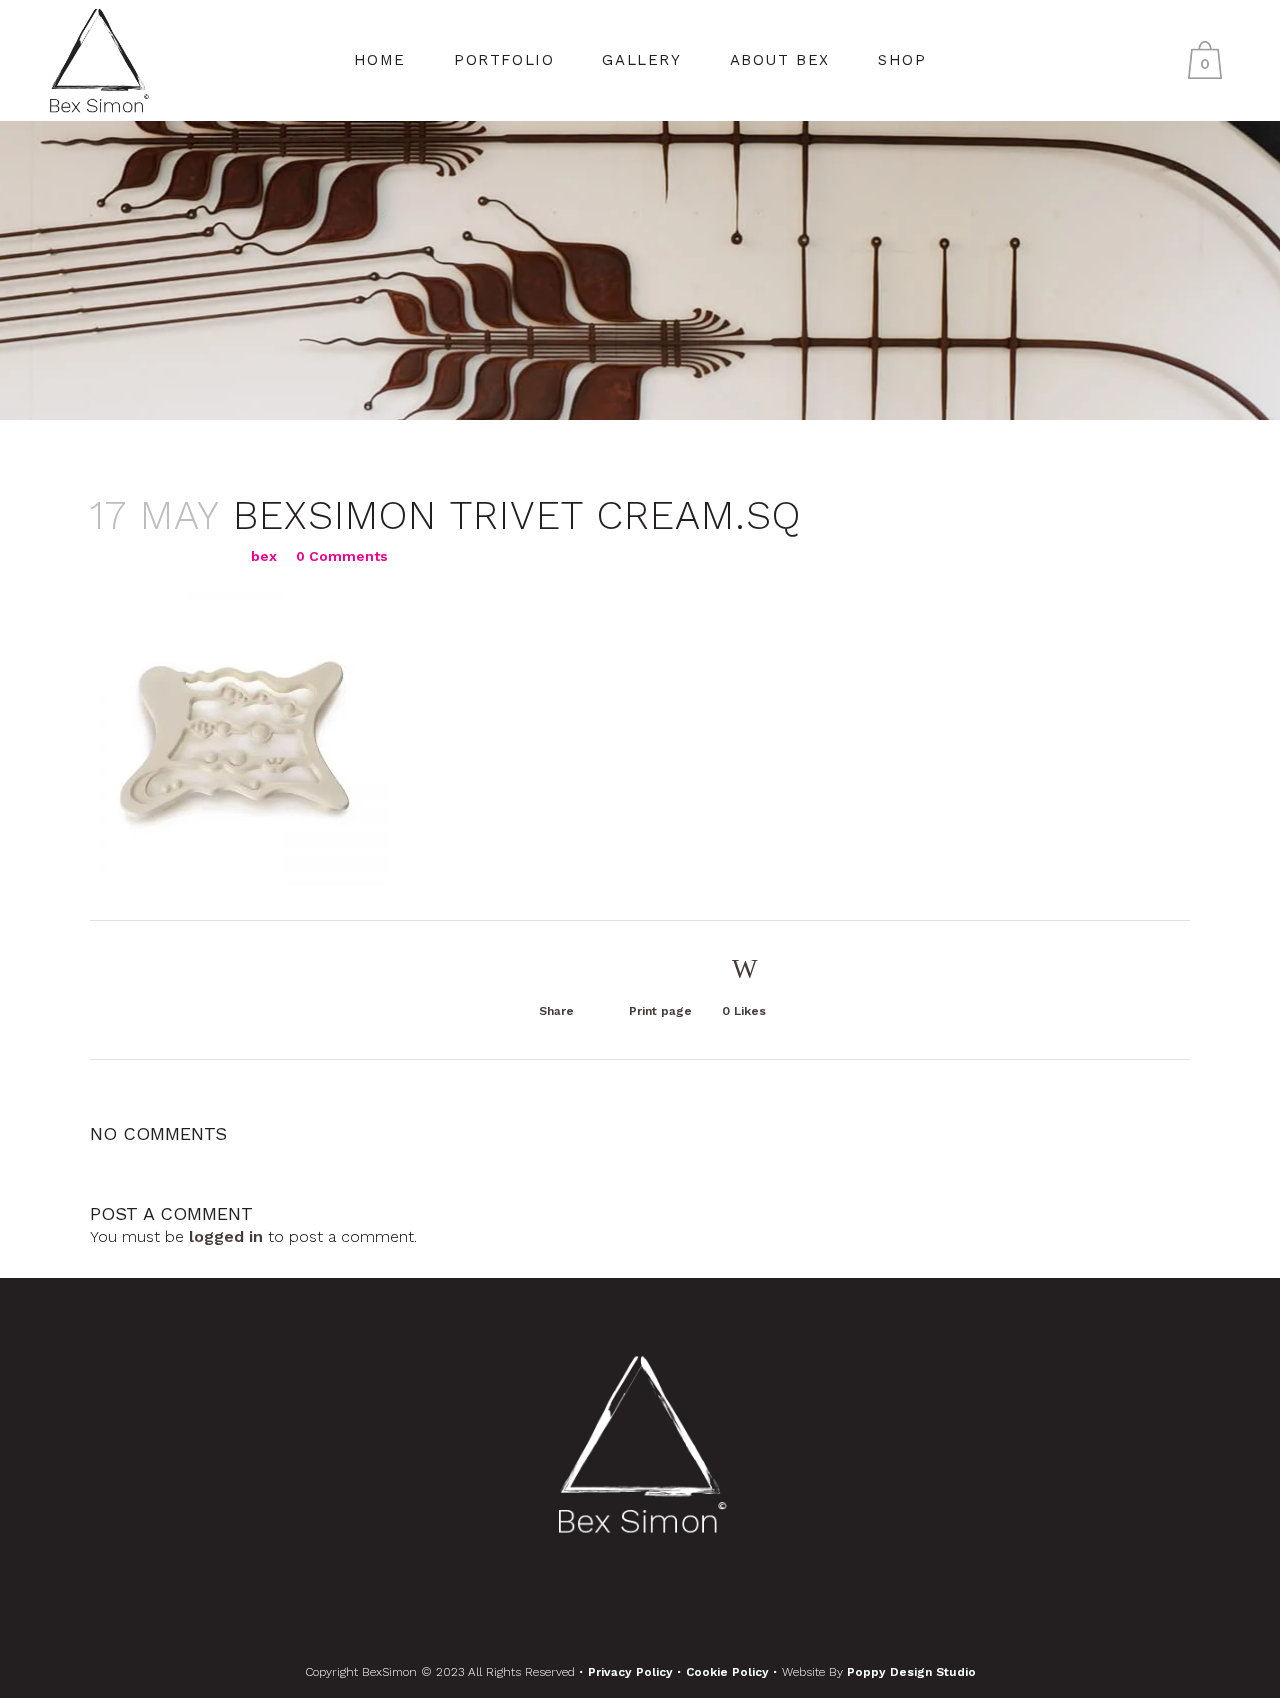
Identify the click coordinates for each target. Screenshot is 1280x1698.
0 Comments (342, 556)
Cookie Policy (729, 1672)
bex (264, 556)
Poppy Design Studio (911, 1672)
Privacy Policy (632, 1672)
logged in (226, 1236)
